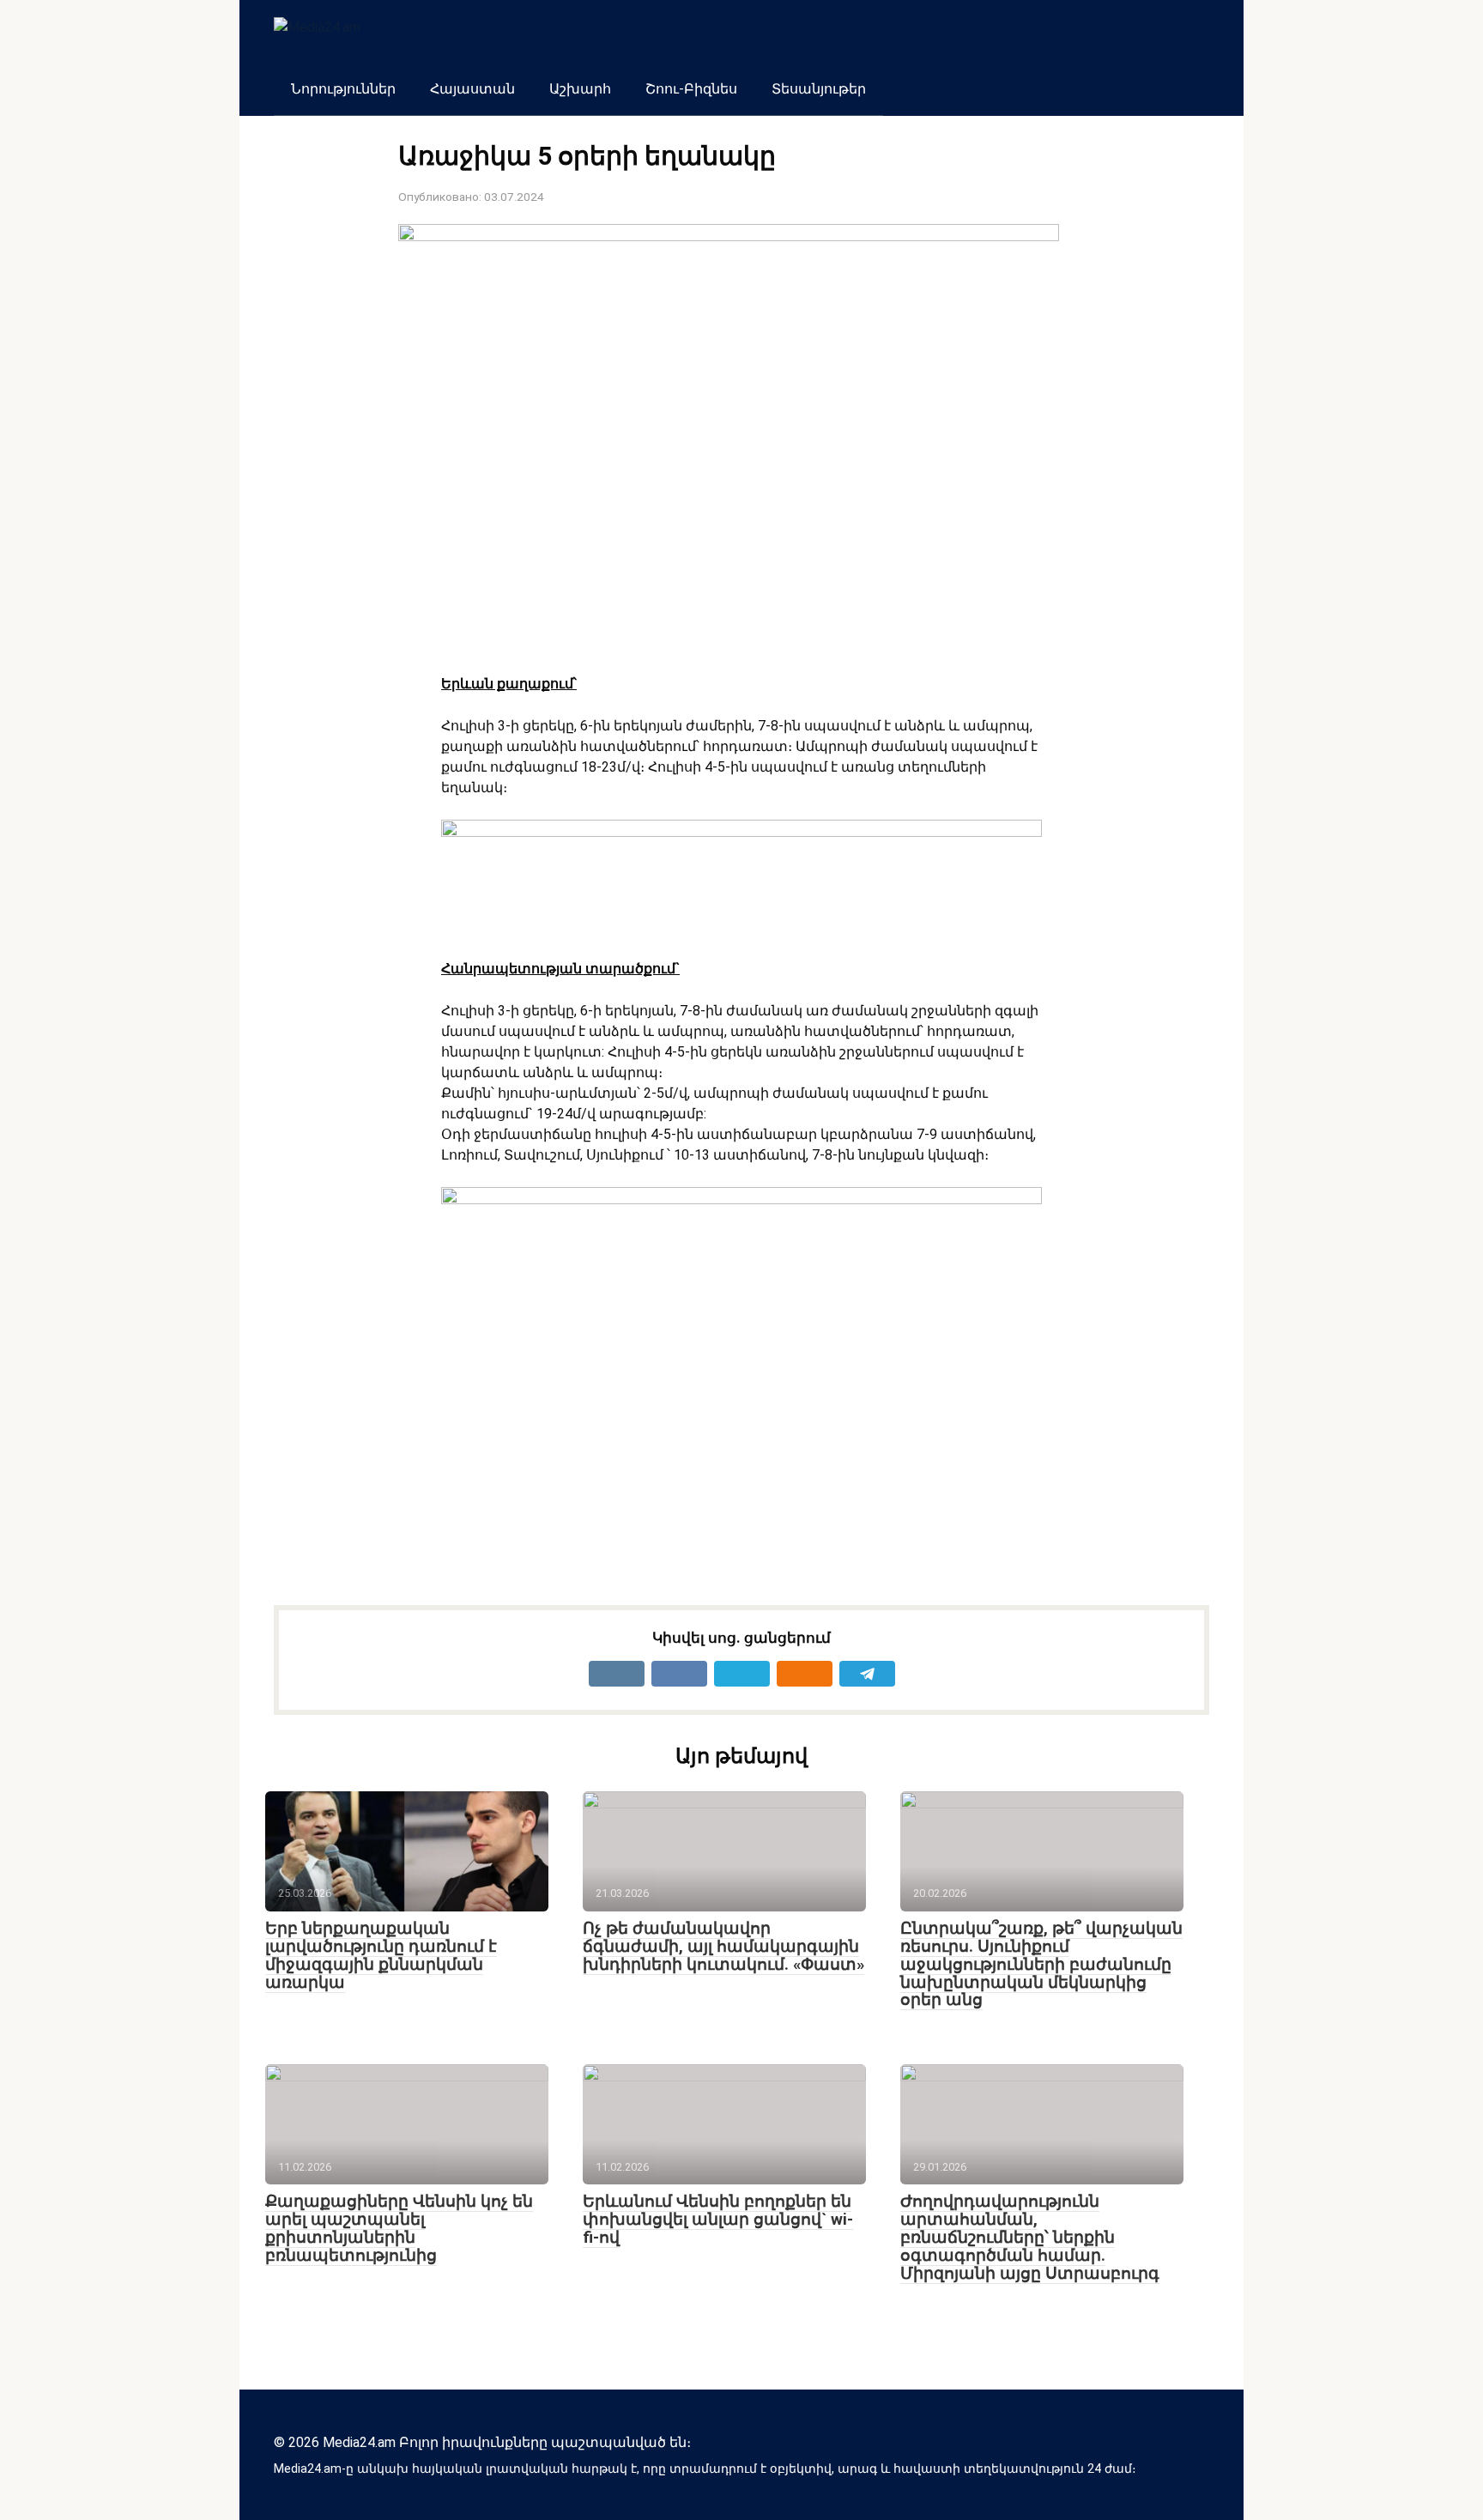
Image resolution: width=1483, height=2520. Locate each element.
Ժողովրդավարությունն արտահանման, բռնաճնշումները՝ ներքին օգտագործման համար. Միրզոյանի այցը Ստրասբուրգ (1030, 2237)
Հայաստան (472, 89)
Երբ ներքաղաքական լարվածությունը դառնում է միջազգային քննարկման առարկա (381, 1955)
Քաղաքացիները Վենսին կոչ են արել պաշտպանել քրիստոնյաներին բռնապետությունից (399, 2228)
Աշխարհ (580, 89)
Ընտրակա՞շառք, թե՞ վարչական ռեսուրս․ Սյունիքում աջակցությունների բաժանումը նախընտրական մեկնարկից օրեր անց (1041, 1964)
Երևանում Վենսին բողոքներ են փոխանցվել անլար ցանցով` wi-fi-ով (718, 2219)
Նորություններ (343, 89)
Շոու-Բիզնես (691, 89)
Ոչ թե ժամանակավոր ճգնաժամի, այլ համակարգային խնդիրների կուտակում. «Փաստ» (723, 1946)
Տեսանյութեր (819, 89)
